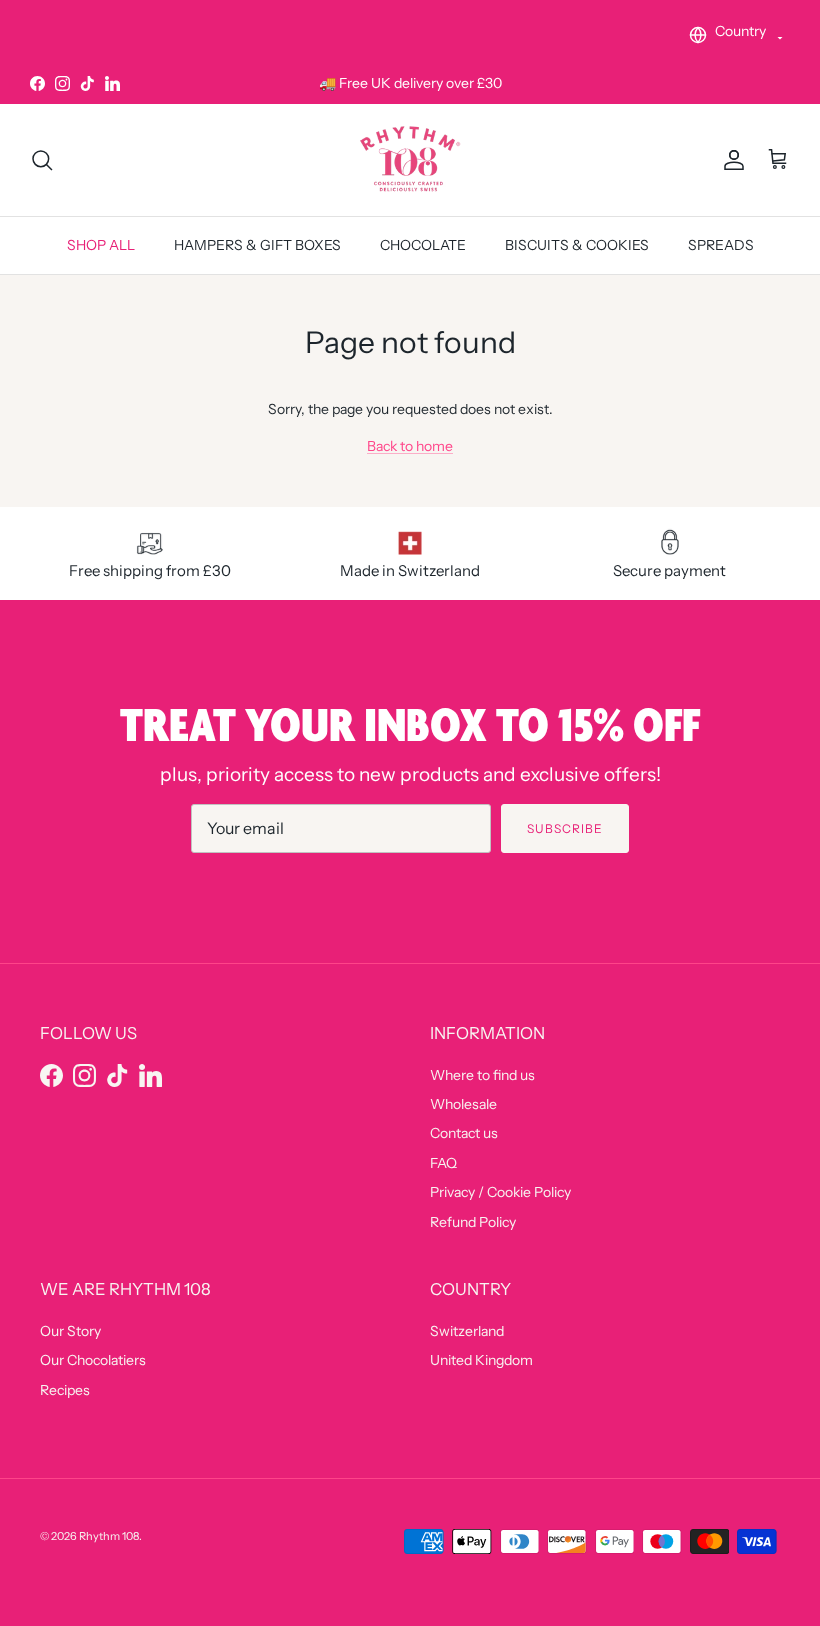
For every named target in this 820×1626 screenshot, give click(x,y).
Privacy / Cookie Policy (500, 1192)
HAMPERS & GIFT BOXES (257, 245)
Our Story (70, 1331)
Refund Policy (473, 1222)
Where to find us (482, 1075)
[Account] (730, 160)
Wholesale (463, 1104)
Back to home (410, 446)
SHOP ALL (101, 245)
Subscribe (565, 828)
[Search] (42, 160)
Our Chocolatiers (93, 1360)
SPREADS (721, 245)
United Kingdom (481, 1360)
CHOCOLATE (423, 245)
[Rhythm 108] (410, 159)
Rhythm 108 (109, 1536)
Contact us (464, 1133)
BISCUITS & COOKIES (577, 245)
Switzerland (467, 1331)
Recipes (65, 1390)
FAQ (443, 1163)
